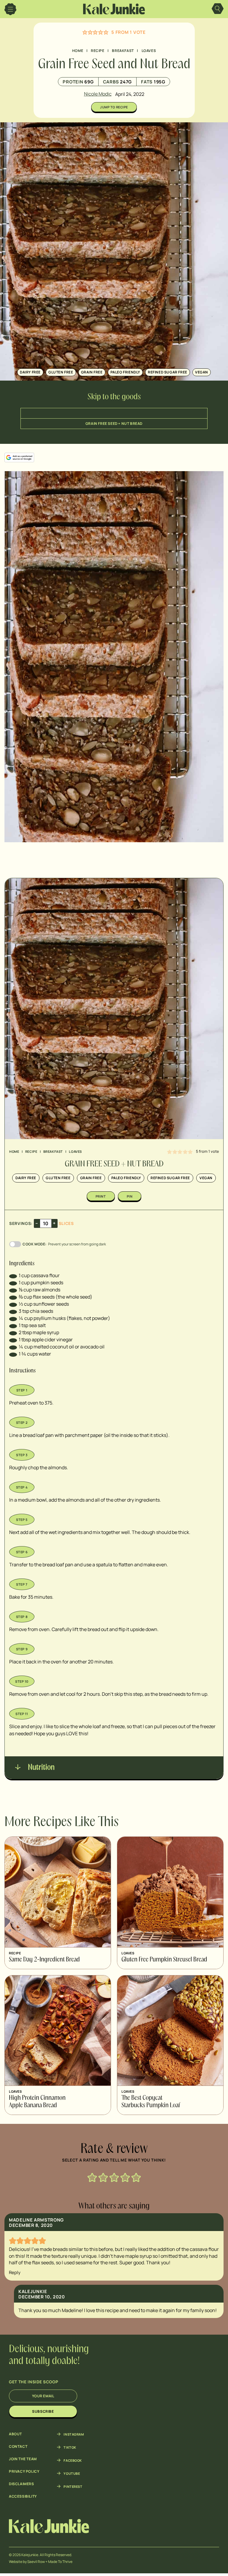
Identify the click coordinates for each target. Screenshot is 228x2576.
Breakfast (123, 51)
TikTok (70, 2447)
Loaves (149, 51)
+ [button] (54, 1223)
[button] (85, 32)
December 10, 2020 (42, 2297)
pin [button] (130, 1196)
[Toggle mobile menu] (10, 9)
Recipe (98, 51)
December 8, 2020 (31, 2225)
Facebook (73, 2460)
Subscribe (43, 2411)
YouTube (72, 2473)
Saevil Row (36, 2562)
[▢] (13, 1275)
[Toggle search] (218, 9)
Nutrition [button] (41, 1768)
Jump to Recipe (114, 107)
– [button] (37, 1223)
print (101, 1196)
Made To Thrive (60, 2562)
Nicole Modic (98, 94)
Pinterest (73, 2486)
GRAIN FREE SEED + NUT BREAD (114, 423)
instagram (74, 2434)
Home (78, 51)
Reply (15, 2272)
